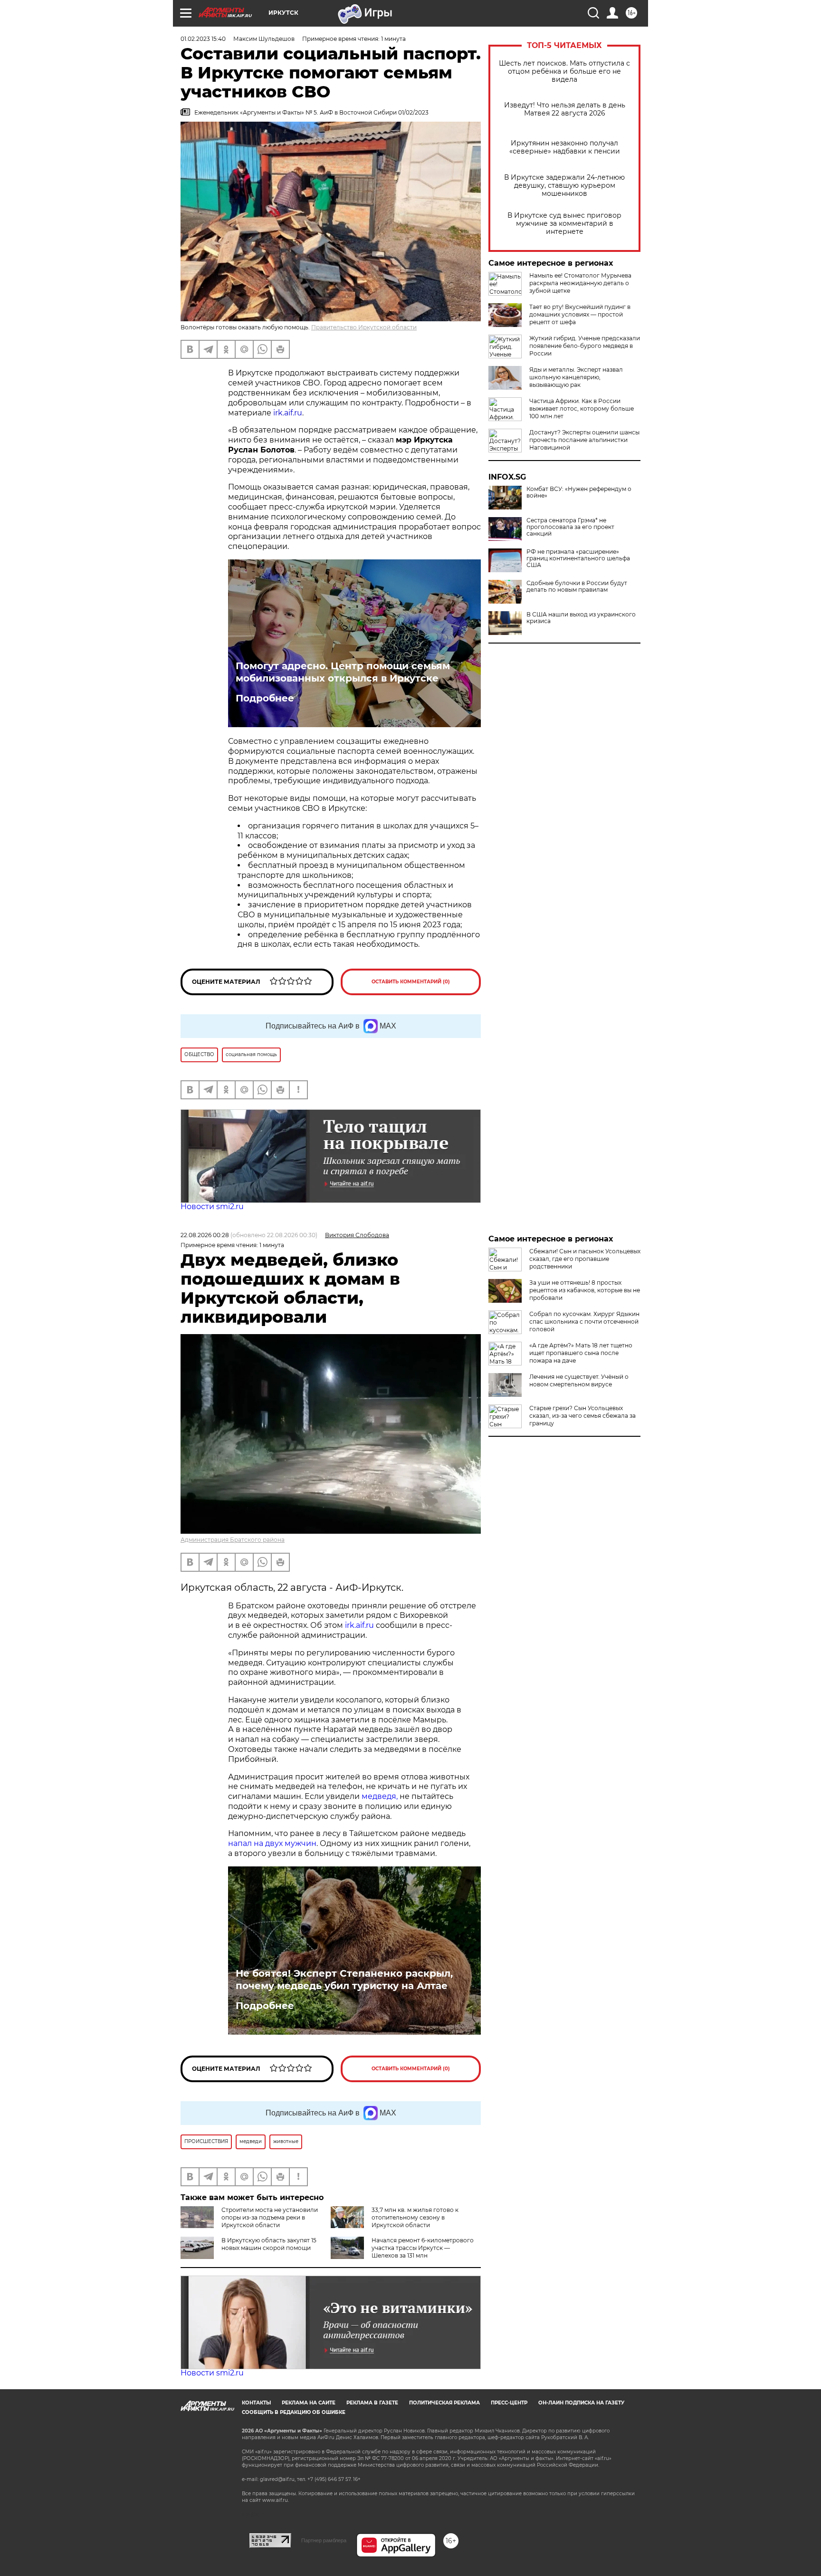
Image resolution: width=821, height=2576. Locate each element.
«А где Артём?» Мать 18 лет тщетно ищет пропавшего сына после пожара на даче (581, 1353)
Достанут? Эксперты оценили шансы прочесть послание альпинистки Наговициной (584, 440)
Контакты (256, 2403)
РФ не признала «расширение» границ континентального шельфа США (578, 558)
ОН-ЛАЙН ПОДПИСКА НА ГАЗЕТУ (581, 2403)
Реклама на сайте (309, 2403)
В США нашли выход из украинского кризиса (581, 618)
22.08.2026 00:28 (205, 1235)
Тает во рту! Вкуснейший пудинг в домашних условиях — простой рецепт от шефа (580, 314)
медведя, (380, 1796)
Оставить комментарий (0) (411, 982)
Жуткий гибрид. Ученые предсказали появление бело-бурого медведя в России (585, 346)
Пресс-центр (509, 2403)
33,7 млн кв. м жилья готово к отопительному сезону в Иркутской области (415, 2217)
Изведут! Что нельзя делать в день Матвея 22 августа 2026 (565, 109)
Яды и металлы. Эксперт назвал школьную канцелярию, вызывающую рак (576, 377)
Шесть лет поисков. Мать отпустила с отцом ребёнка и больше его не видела (564, 72)
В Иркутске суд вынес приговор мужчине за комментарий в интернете (564, 224)
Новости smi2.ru (212, 1206)
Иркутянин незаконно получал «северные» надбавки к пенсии (565, 147)
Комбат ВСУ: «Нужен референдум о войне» (579, 492)
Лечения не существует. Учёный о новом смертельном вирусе (579, 1380)
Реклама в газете (372, 2403)
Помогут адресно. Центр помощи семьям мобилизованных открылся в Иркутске (343, 672)
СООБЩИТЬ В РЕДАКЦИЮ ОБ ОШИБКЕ (294, 2412)
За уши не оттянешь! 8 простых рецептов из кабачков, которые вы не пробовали (585, 1290)
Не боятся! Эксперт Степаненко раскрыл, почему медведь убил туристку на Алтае (344, 1980)
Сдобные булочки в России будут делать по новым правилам (577, 586)
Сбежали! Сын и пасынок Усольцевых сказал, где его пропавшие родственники (585, 1259)
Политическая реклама (444, 2403)
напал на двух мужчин (272, 1843)
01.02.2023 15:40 (203, 39)
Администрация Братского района (233, 1540)
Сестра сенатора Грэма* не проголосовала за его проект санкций (570, 527)
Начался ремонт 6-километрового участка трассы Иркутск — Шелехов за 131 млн (423, 2248)
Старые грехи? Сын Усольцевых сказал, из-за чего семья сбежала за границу (582, 1416)
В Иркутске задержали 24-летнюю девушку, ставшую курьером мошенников (564, 186)
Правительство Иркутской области (364, 327)
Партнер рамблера (324, 2540)
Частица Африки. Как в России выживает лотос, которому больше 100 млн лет (582, 409)
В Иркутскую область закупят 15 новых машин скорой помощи (269, 2244)
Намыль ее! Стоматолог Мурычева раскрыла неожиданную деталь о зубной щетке (580, 283)
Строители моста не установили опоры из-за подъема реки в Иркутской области (270, 2217)
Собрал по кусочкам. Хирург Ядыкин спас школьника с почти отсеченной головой (584, 1322)
